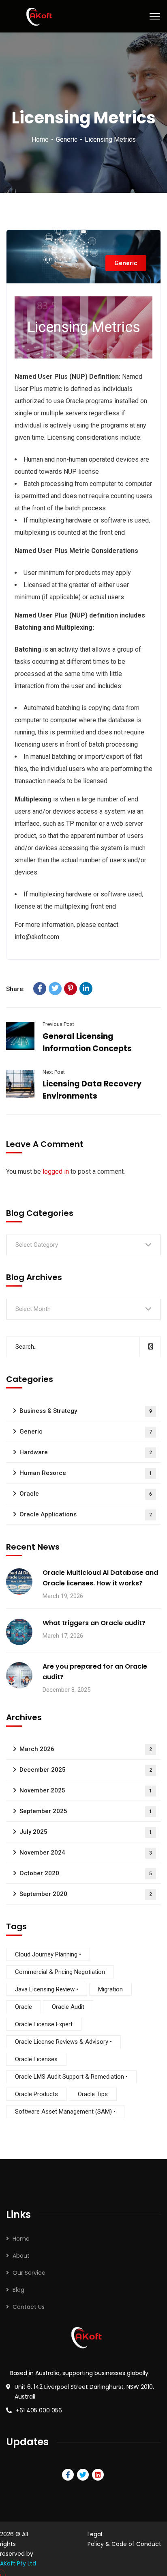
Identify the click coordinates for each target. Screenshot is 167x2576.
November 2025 (86, 1790)
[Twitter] (55, 989)
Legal (95, 2534)
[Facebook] (40, 989)
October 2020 (86, 1873)
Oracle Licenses (36, 2059)
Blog (18, 2290)
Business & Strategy (86, 1411)
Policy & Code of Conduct (124, 2544)
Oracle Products (36, 2094)
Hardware (86, 1452)
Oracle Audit (68, 2007)
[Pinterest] (71, 989)
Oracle (86, 1494)
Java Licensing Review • (47, 1989)
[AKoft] (37, 16)
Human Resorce (86, 1473)
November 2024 (86, 1853)
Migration (110, 1989)
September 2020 (86, 1894)
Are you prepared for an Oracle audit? (95, 1672)
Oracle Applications (86, 1514)
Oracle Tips (93, 2094)
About (21, 2256)
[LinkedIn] (86, 989)
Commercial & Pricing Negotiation (60, 1972)
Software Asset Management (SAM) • (65, 2112)
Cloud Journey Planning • (48, 1954)
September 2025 (86, 1811)
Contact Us (29, 2307)
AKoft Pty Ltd (18, 2563)
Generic (67, 139)
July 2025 (86, 1832)
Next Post (54, 1072)
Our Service (29, 2273)
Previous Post (58, 1024)
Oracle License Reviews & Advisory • (63, 2042)
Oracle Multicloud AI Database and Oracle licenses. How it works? (100, 1578)
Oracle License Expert (44, 2024)
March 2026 (86, 1749)
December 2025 (86, 1770)
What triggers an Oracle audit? (94, 1623)
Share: (15, 989)
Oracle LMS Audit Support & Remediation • (71, 2077)
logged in (56, 1171)
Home (40, 139)
